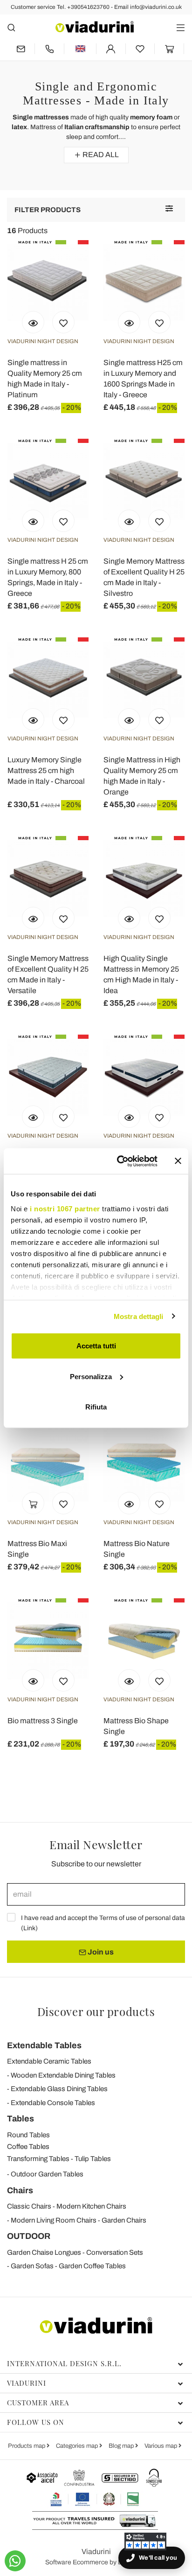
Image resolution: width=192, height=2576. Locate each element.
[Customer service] (49, 49)
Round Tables (28, 2135)
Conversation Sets (115, 2252)
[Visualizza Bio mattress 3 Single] (33, 1680)
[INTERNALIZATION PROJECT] (95, 2499)
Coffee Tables (28, 2147)
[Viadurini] (95, 27)
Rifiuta (96, 1407)
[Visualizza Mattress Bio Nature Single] (129, 1503)
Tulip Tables (93, 2159)
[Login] (111, 49)
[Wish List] (63, 322)
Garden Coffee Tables (92, 2266)
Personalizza (91, 1376)
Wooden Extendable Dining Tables (63, 2075)
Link (29, 1928)
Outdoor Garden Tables (47, 2174)
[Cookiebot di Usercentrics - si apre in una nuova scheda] (119, 1161)
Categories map (78, 2446)
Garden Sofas (32, 2266)
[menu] (181, 27)
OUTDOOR (29, 2236)
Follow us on (36, 2422)
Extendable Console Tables (53, 2103)
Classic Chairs (29, 2206)
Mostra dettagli (139, 1316)
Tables (21, 2119)
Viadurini (27, 2383)
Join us (100, 1952)
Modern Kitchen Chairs (91, 2206)
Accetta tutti (96, 1346)
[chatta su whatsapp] (15, 2561)
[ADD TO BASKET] (33, 1503)
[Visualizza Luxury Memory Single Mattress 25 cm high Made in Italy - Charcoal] (33, 719)
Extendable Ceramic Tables (49, 2061)
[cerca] (11, 27)
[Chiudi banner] (178, 1161)
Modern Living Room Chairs (54, 2220)
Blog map (122, 2446)
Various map (161, 2446)
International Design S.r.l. (64, 2363)
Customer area (38, 2403)
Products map (27, 2446)
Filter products (48, 210)
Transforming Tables (38, 2159)
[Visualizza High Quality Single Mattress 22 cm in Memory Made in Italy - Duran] (129, 1117)
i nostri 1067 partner (65, 1208)
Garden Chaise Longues (44, 2252)
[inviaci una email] (21, 49)
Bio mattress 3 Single (43, 1721)
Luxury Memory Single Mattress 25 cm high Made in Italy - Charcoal (46, 770)
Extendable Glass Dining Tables (59, 2089)
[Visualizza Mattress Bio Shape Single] (129, 1680)
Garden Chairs (124, 2220)
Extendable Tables (44, 2045)
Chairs (20, 2190)
